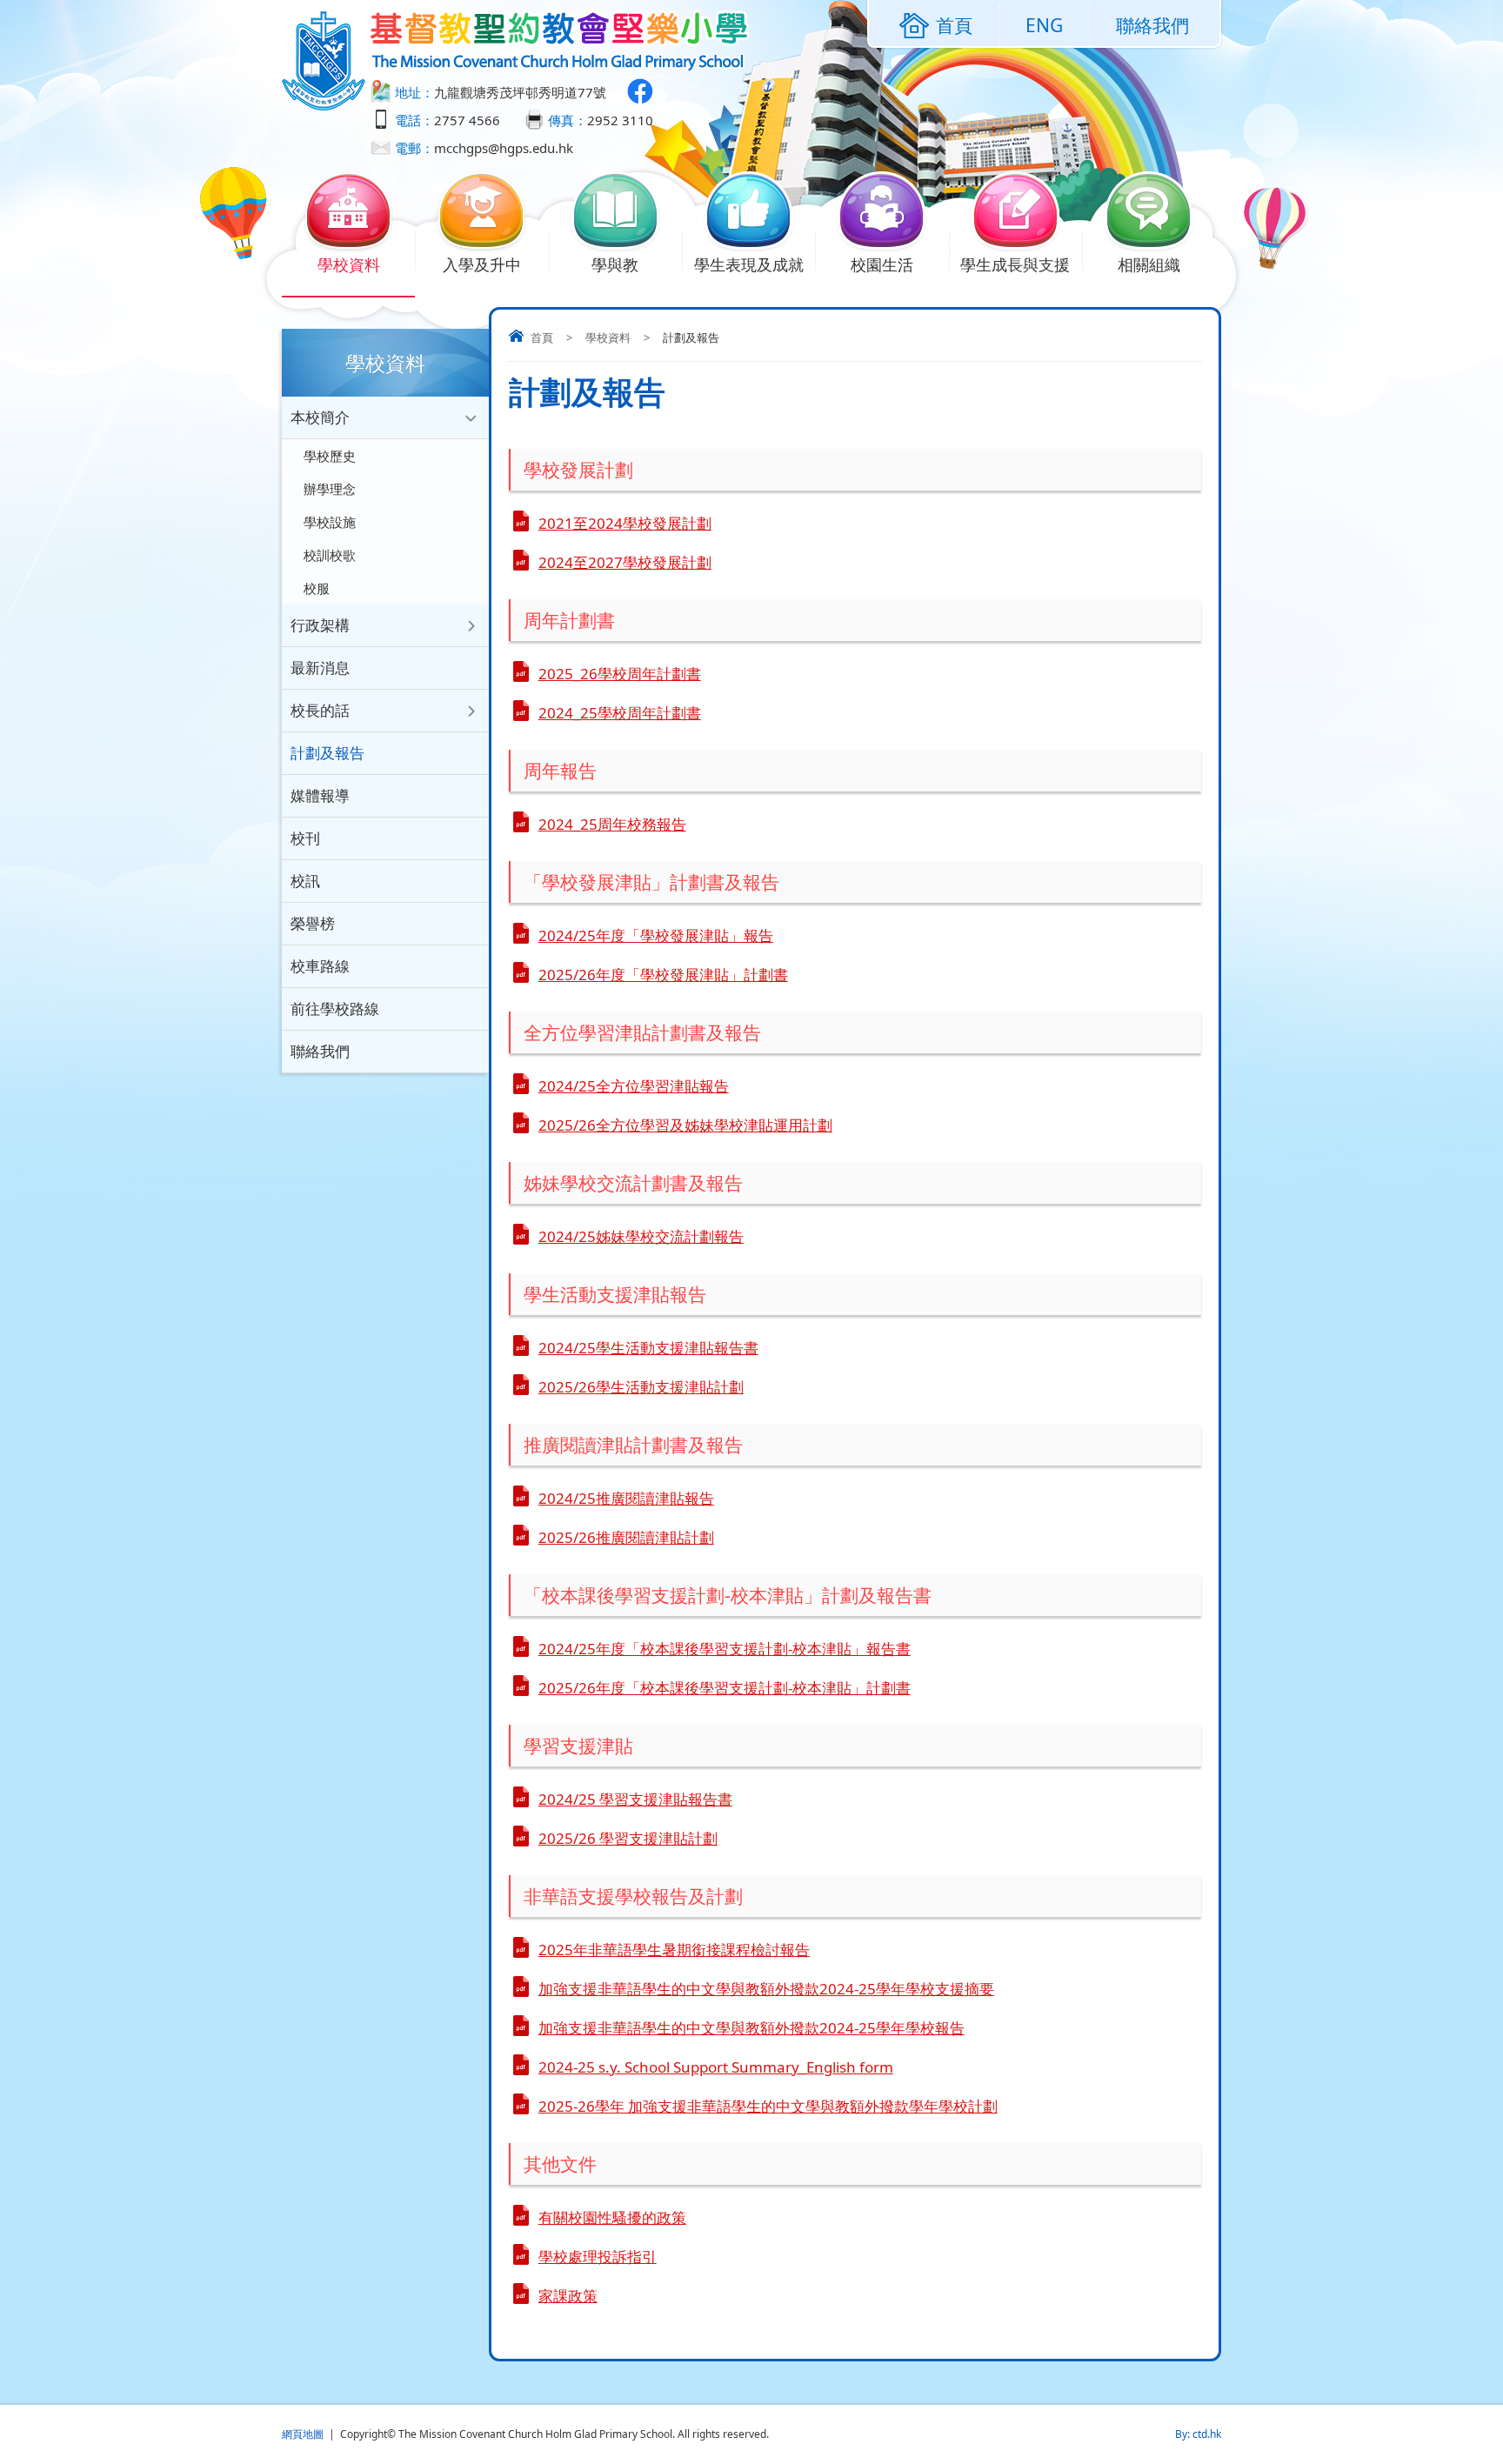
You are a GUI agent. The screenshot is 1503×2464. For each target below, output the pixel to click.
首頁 (542, 337)
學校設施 (330, 522)
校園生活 (882, 264)
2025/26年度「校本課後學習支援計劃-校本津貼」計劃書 (725, 1688)
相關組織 (1149, 264)
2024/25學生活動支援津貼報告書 (648, 1348)
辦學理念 (330, 489)
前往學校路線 (335, 1008)
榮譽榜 (313, 923)
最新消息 (320, 668)
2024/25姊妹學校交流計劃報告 (641, 1236)
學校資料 (349, 264)
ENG (1044, 25)
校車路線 (320, 966)
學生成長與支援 (1015, 264)
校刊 (305, 838)
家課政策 (568, 2296)
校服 (317, 588)
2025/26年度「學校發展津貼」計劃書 (663, 975)
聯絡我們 (1152, 25)
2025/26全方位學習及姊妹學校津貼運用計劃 (685, 1125)
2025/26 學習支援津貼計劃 (628, 1838)
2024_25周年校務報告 (612, 824)
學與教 (615, 264)
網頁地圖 (303, 2434)
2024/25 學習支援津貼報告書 (635, 1799)
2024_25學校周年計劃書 (620, 713)
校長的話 (320, 710)
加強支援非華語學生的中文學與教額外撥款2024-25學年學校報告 (751, 2028)
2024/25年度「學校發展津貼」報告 (656, 935)
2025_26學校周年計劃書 (620, 674)
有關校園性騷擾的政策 (612, 2217)
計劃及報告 (327, 753)
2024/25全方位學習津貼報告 (634, 1086)
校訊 (305, 881)
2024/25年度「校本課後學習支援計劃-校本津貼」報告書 (725, 1649)
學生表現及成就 (749, 264)
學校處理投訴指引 (598, 2257)
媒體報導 (320, 795)
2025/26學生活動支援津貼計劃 (641, 1387)
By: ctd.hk (1198, 2434)
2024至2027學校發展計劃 (625, 562)
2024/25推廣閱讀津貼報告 (626, 1498)
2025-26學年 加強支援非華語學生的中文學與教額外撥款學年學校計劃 (768, 2106)
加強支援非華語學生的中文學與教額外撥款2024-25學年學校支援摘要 (766, 1989)
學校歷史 (330, 456)
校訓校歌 (330, 555)
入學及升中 (482, 264)
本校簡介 (320, 417)
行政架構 (320, 625)
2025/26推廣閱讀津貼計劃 (626, 1537)
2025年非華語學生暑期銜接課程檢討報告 (674, 1950)
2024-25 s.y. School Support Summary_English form (716, 2067)
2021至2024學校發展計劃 (625, 523)
